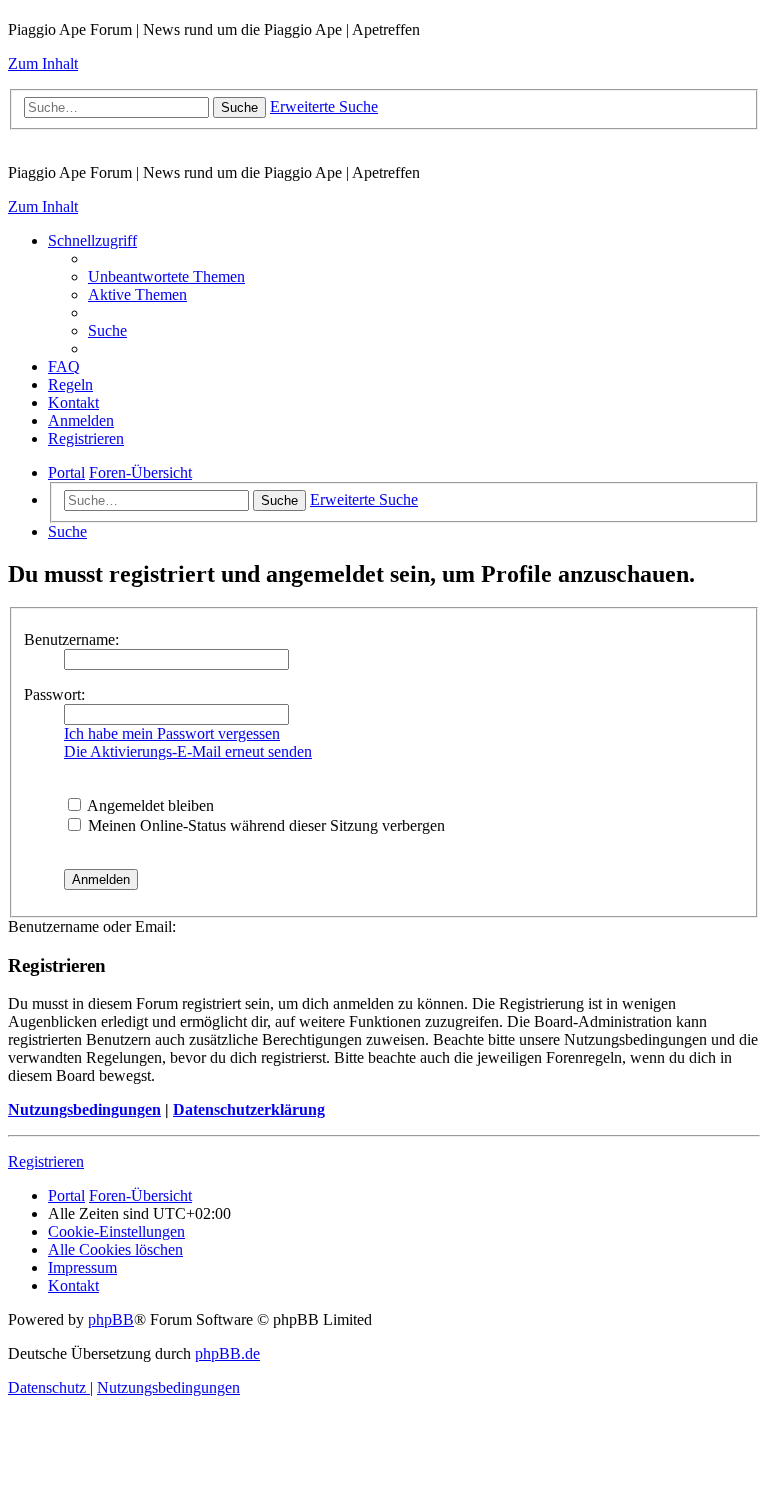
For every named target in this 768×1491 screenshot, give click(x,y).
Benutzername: (71, 639)
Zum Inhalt (43, 63)
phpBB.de (227, 1353)
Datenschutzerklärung (249, 1109)
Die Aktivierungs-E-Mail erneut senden (188, 751)
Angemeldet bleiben (149, 805)
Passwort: (54, 694)
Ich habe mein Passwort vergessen (172, 733)
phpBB (111, 1319)
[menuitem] (166, 276)
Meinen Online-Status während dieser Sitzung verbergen (264, 825)
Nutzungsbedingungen (84, 1109)
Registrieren (46, 1161)
